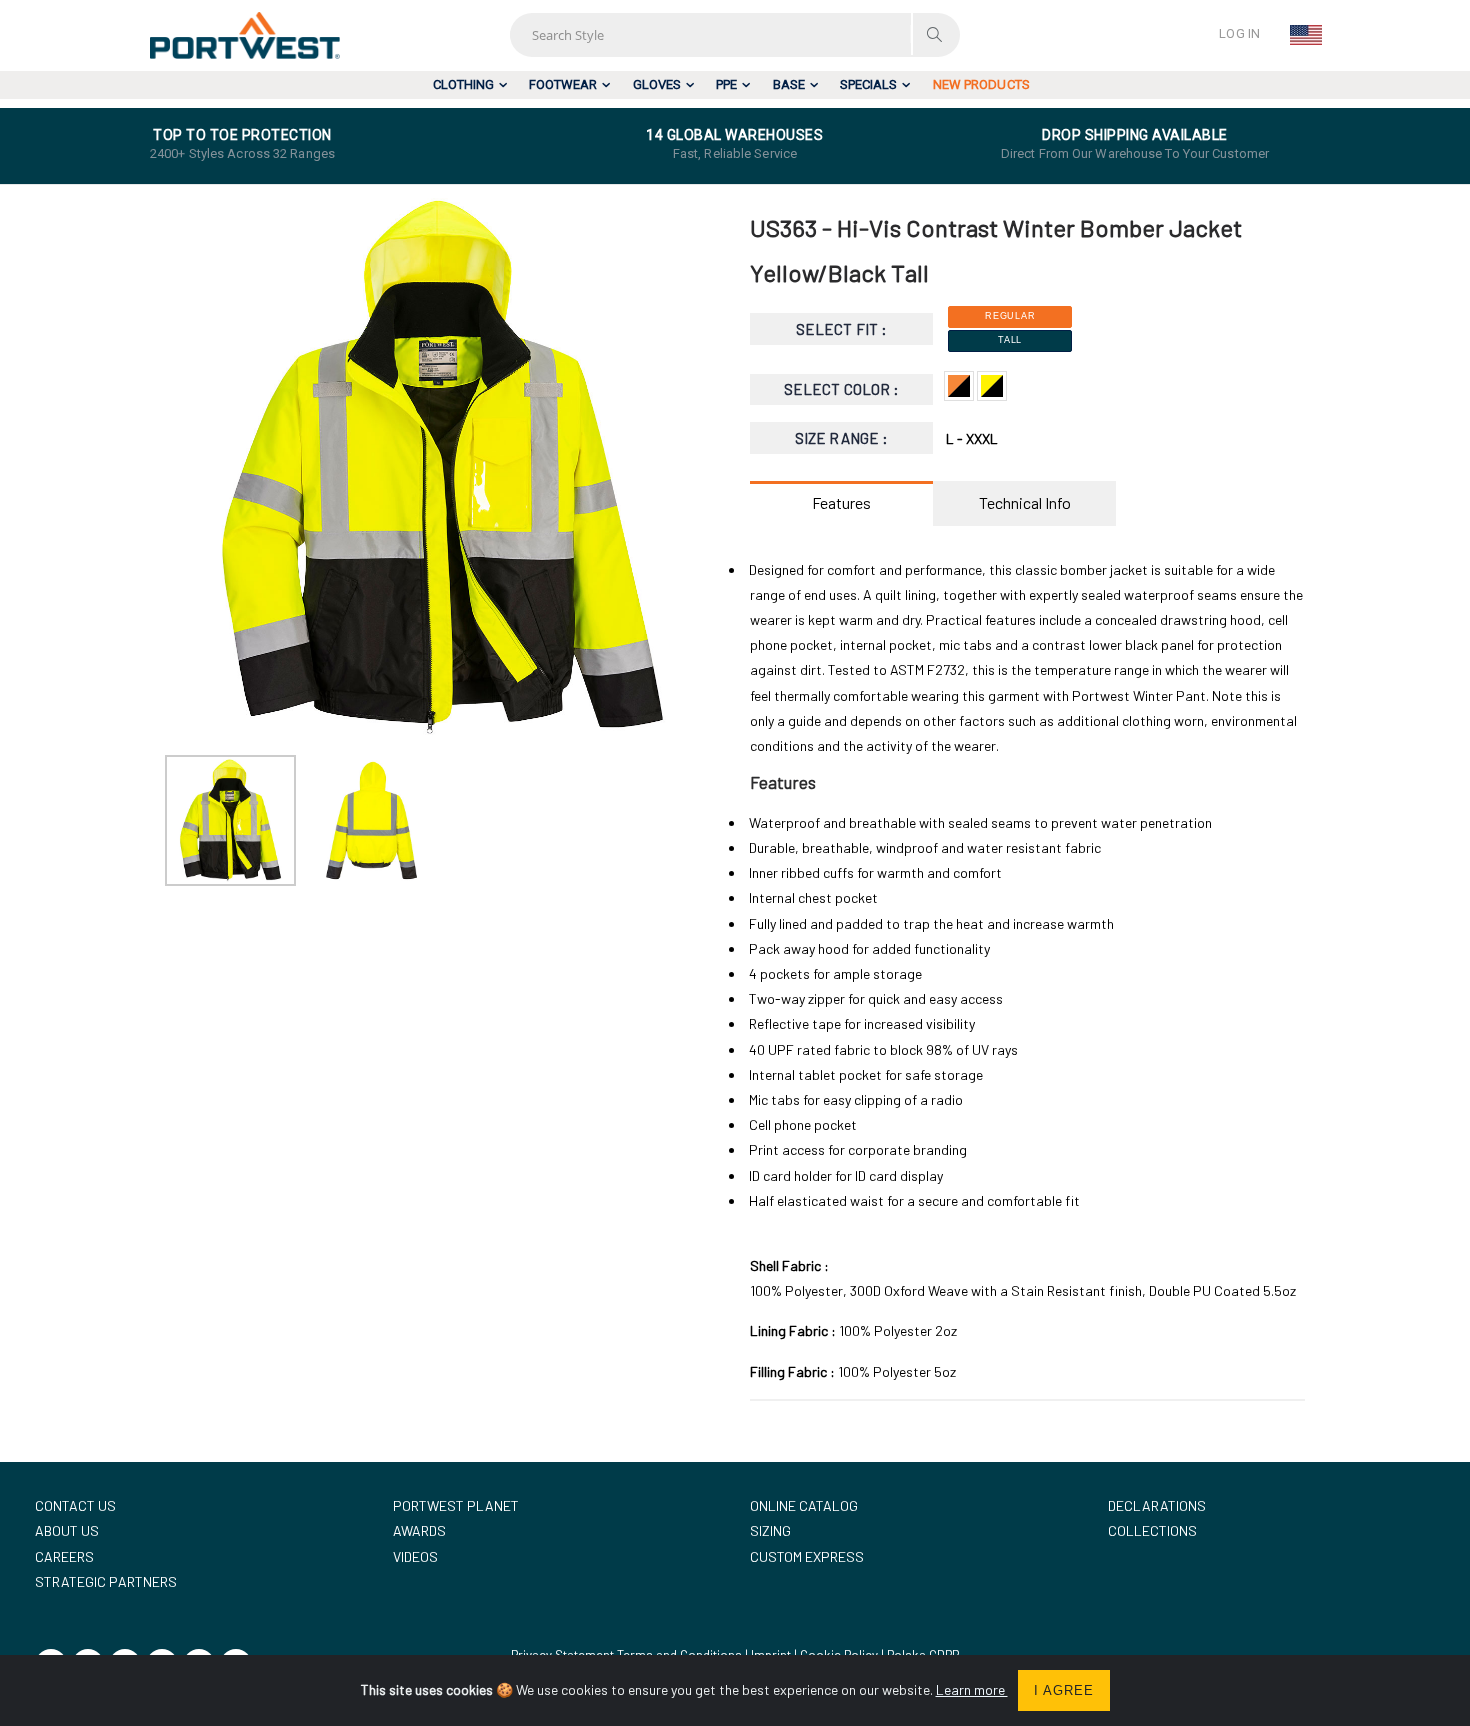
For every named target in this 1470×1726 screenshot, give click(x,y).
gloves (657, 84)
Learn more (972, 1689)
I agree (1064, 1690)
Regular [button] (1010, 316)
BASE (789, 84)
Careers (64, 1556)
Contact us (75, 1505)
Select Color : (841, 389)
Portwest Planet (456, 1505)
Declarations (1157, 1505)
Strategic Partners (106, 1581)
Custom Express (807, 1556)
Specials (868, 84)
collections (1152, 1530)
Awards (419, 1530)
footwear (563, 84)
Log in (1239, 33)
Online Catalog (804, 1505)
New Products (981, 84)
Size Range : (841, 438)
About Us (67, 1530)
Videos (415, 1556)
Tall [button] (1010, 340)
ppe (726, 84)
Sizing (770, 1530)
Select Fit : (841, 329)
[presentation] (190, 468)
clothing (463, 84)
